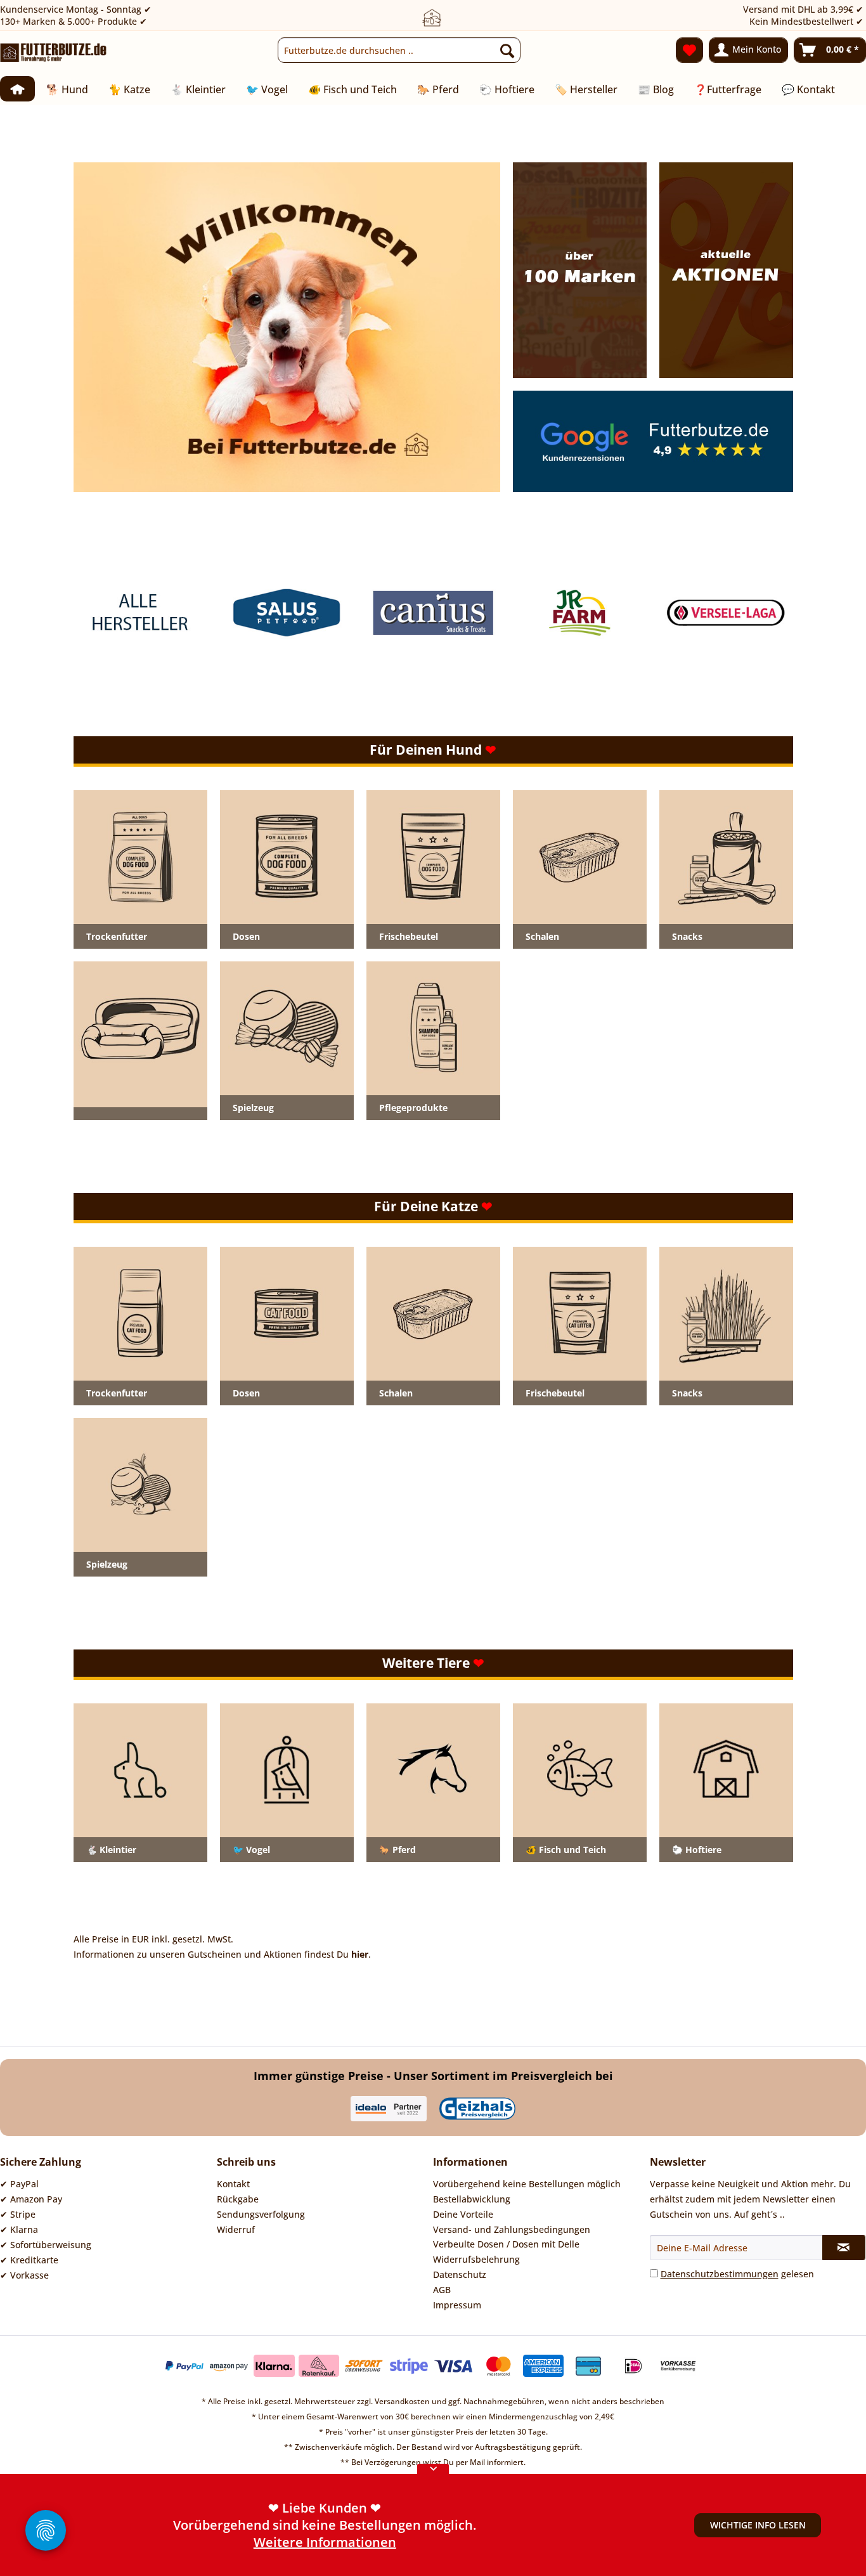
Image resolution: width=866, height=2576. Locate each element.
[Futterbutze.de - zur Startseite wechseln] (54, 53)
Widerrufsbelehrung (476, 2259)
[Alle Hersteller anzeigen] (140, 613)
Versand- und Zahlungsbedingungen (512, 2229)
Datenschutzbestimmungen (720, 2274)
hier (360, 1954)
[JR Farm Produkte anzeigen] (580, 613)
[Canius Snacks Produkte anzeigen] (433, 613)
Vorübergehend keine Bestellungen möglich (527, 2184)
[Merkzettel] (689, 50)
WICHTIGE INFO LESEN (758, 2525)
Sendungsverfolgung (261, 2214)
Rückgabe (238, 2199)
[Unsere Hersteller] (579, 270)
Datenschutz (460, 2274)
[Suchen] (507, 50)
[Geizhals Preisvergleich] (477, 2109)
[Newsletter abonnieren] (844, 2247)
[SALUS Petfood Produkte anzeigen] (287, 613)
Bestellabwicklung (472, 2199)
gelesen (737, 2274)
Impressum (457, 2305)
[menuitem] (399, 50)
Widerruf (236, 2229)
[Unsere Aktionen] (287, 327)
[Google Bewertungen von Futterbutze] (653, 441)
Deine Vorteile (463, 2214)
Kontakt (233, 2184)
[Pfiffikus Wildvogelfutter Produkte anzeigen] (726, 613)
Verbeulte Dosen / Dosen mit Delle (506, 2244)
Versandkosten (402, 2401)
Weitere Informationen (325, 2542)
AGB (442, 2290)
